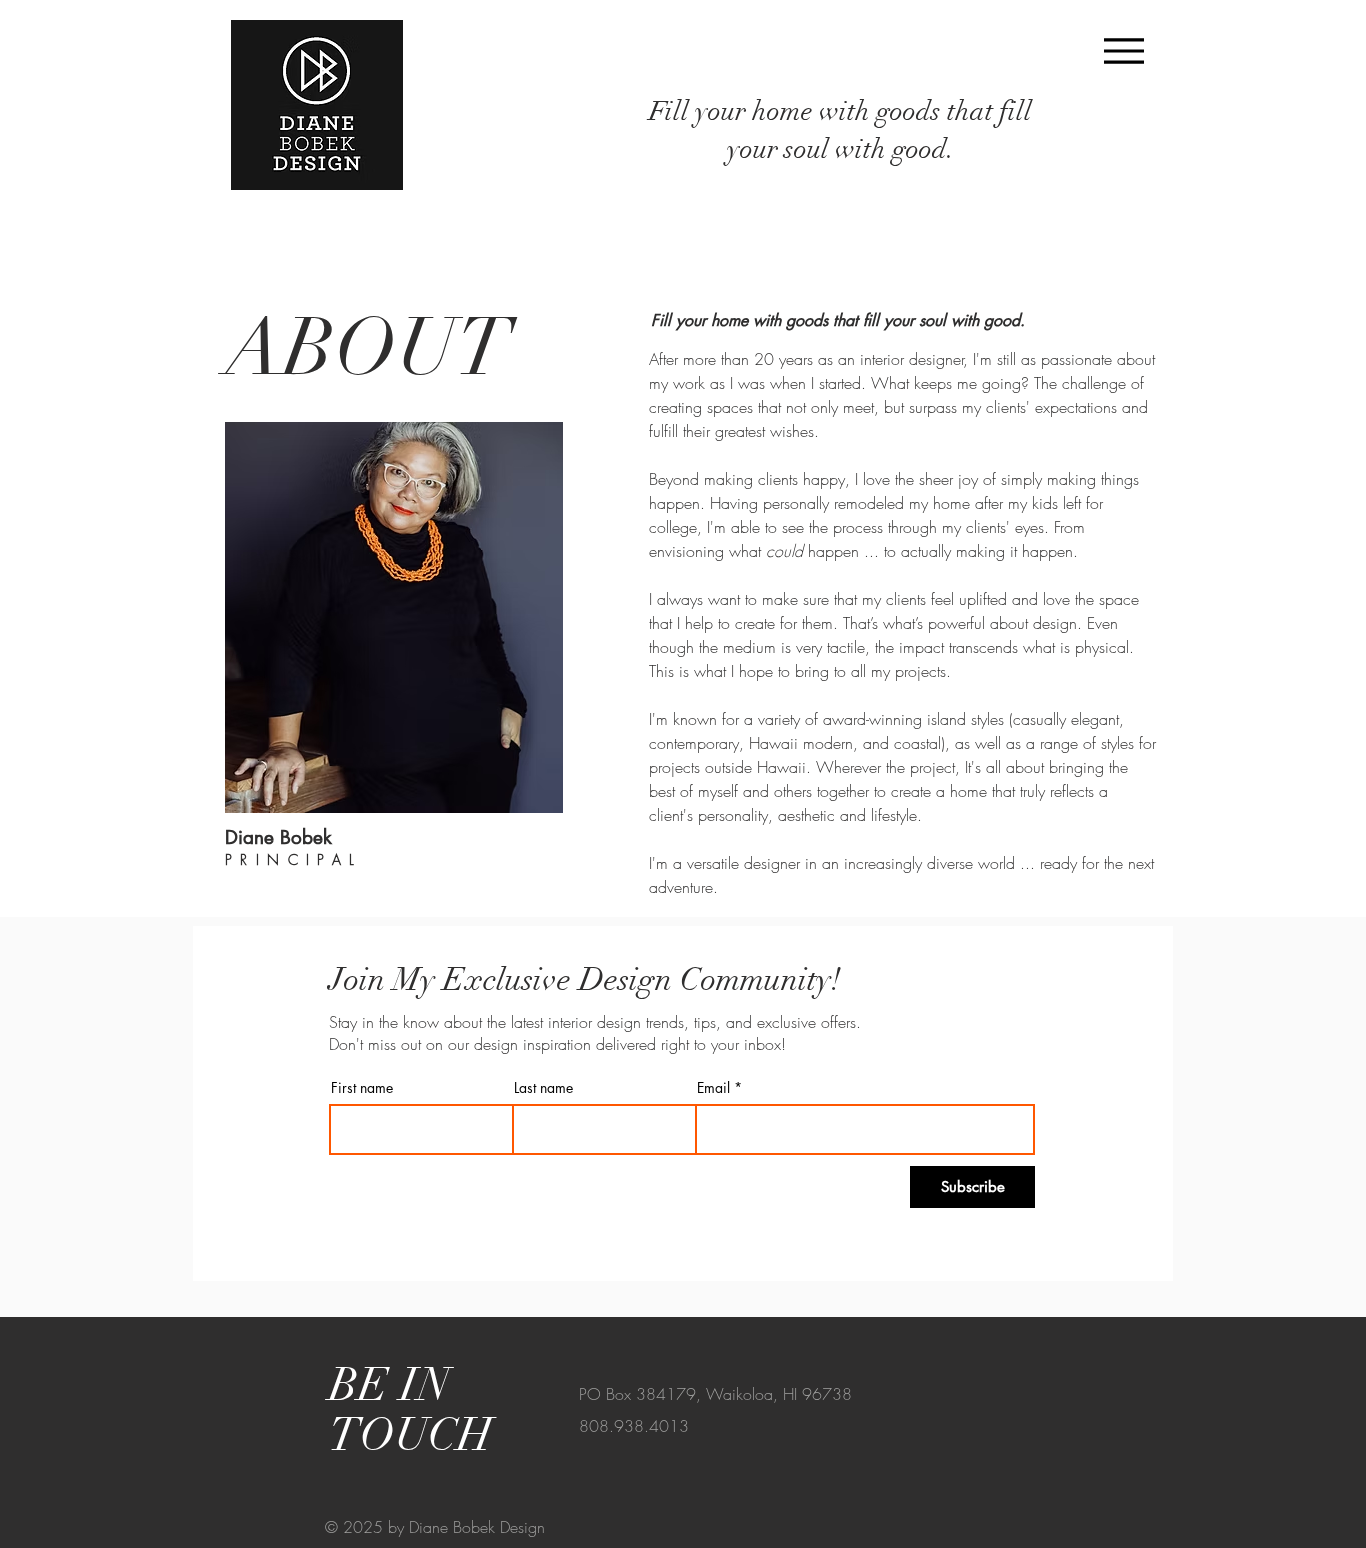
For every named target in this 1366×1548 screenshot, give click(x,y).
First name (362, 1088)
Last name (543, 1088)
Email (713, 1088)
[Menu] (1123, 50)
